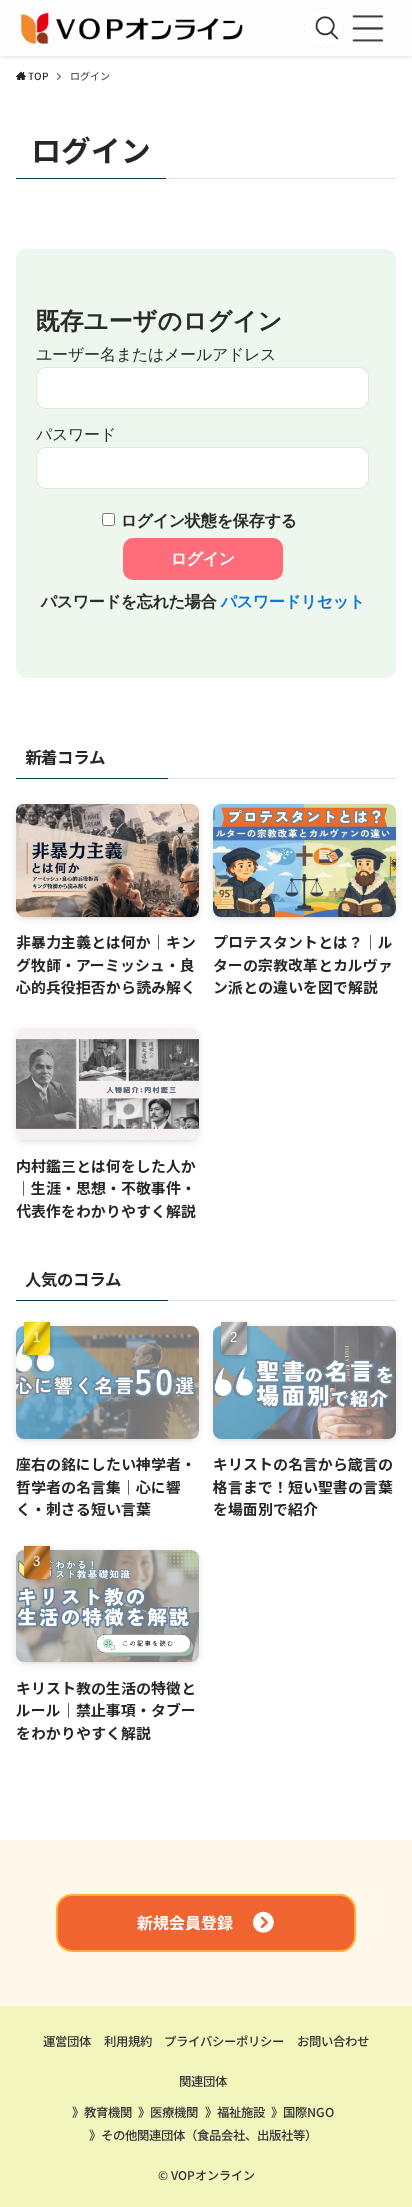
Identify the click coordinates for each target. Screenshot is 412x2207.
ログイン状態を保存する (209, 520)
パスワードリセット (293, 601)
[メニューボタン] (368, 28)
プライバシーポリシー (224, 2041)
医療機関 (174, 2112)
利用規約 (128, 2041)
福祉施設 (241, 2112)
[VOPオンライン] (133, 28)
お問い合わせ (333, 2041)
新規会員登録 (185, 1923)
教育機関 (108, 2112)
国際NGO (308, 2112)
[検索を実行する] (327, 28)
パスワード (76, 434)
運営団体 (67, 2041)
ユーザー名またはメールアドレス (156, 354)
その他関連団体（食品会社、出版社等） (209, 2135)
